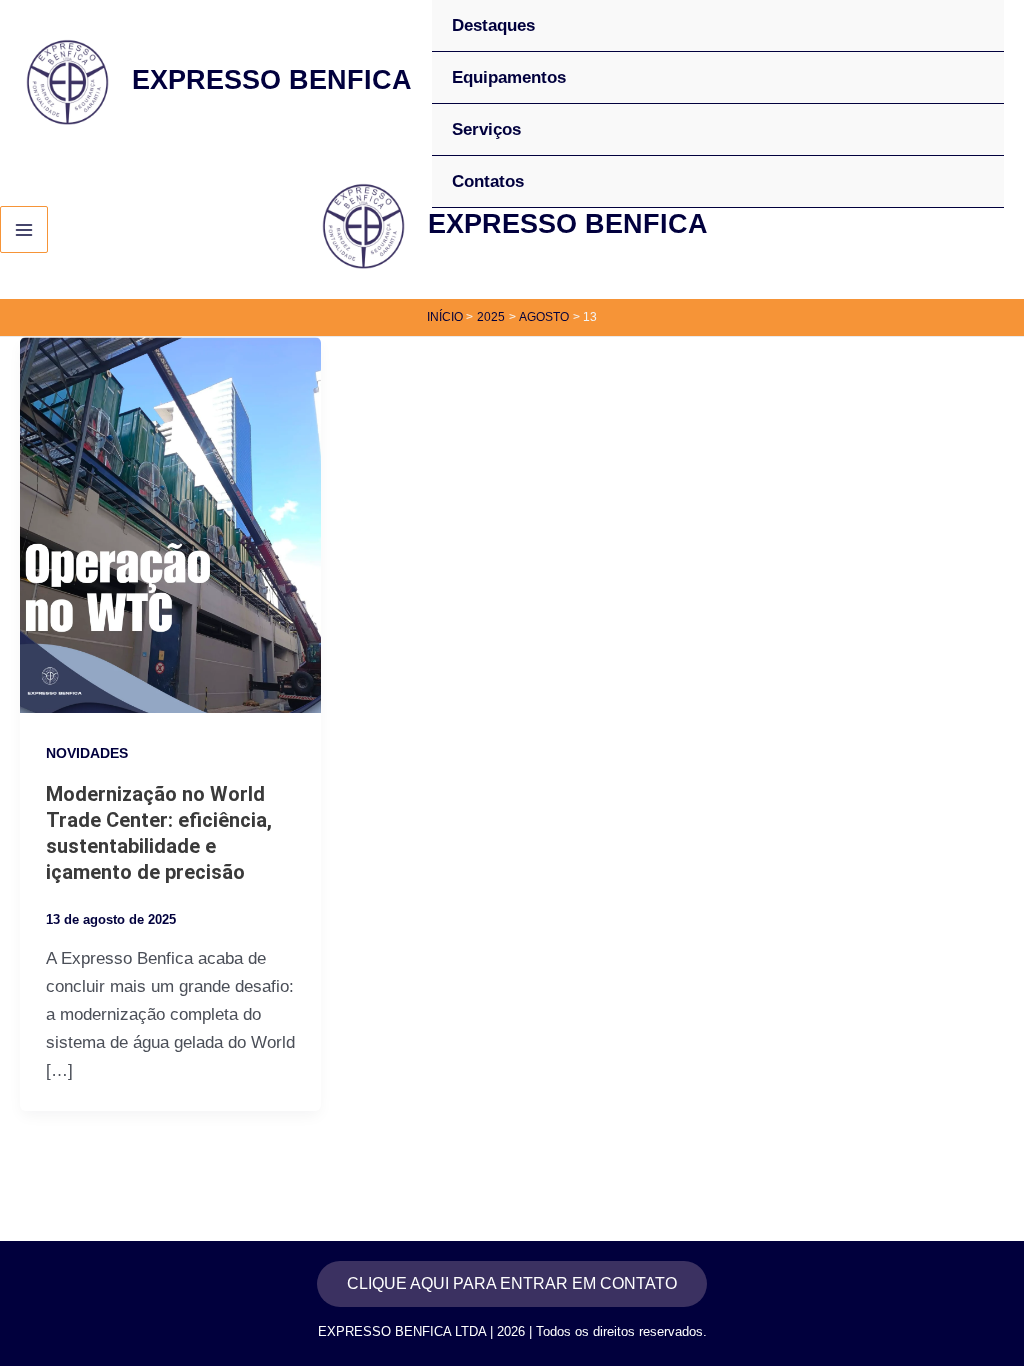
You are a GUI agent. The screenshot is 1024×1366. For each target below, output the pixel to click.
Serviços (486, 129)
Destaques (493, 25)
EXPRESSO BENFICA (272, 80)
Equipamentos (509, 77)
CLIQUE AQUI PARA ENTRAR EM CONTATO (512, 1283)
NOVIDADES (87, 753)
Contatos (488, 181)
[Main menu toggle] (24, 230)
